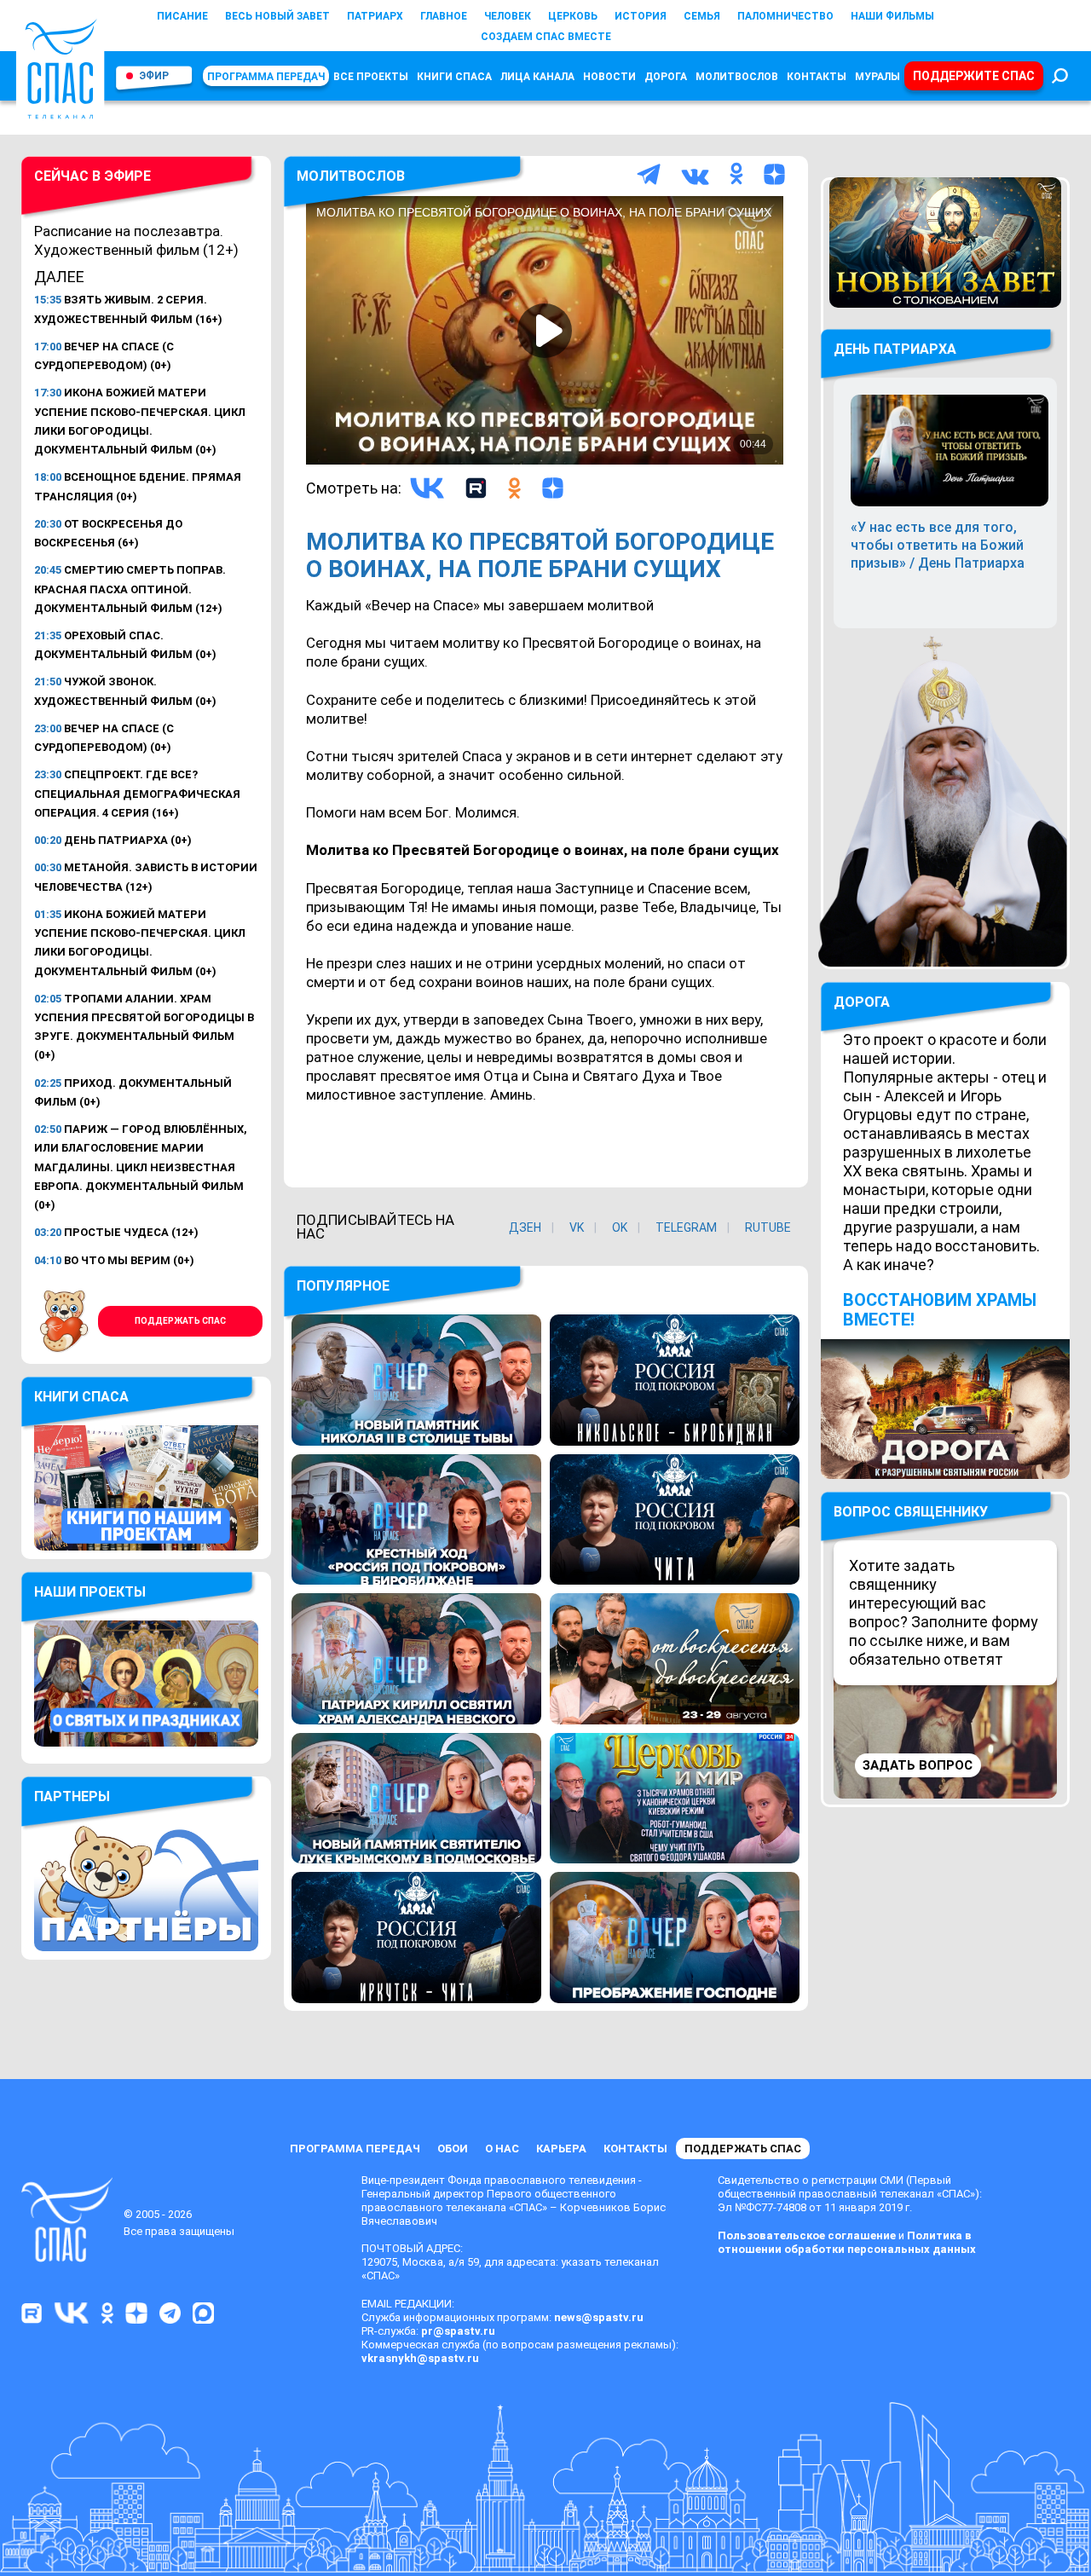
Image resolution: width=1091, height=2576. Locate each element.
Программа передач (266, 77)
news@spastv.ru (599, 2317)
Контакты (817, 77)
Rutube (768, 1227)
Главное (444, 16)
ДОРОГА (862, 1002)
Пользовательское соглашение (807, 2235)
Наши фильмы (892, 16)
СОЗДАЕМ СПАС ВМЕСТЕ (546, 37)
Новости (609, 77)
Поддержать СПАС (180, 1321)
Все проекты (371, 77)
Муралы (877, 77)
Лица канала (537, 77)
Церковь (573, 16)
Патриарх (375, 16)
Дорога (666, 77)
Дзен (525, 1227)
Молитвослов (737, 77)
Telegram (686, 1227)
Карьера (561, 2149)
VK (577, 1227)
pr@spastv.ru (458, 2331)
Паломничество (785, 16)
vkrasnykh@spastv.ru (420, 2358)
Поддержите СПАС (974, 76)
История (641, 16)
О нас (502, 2149)
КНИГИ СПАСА (454, 77)
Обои (453, 2149)
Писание (182, 16)
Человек (508, 16)
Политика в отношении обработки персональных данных (847, 2242)
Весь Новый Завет (277, 16)
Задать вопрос (918, 1765)
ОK (620, 1227)
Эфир (154, 76)
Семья (702, 16)
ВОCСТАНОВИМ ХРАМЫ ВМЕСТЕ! (940, 1310)
